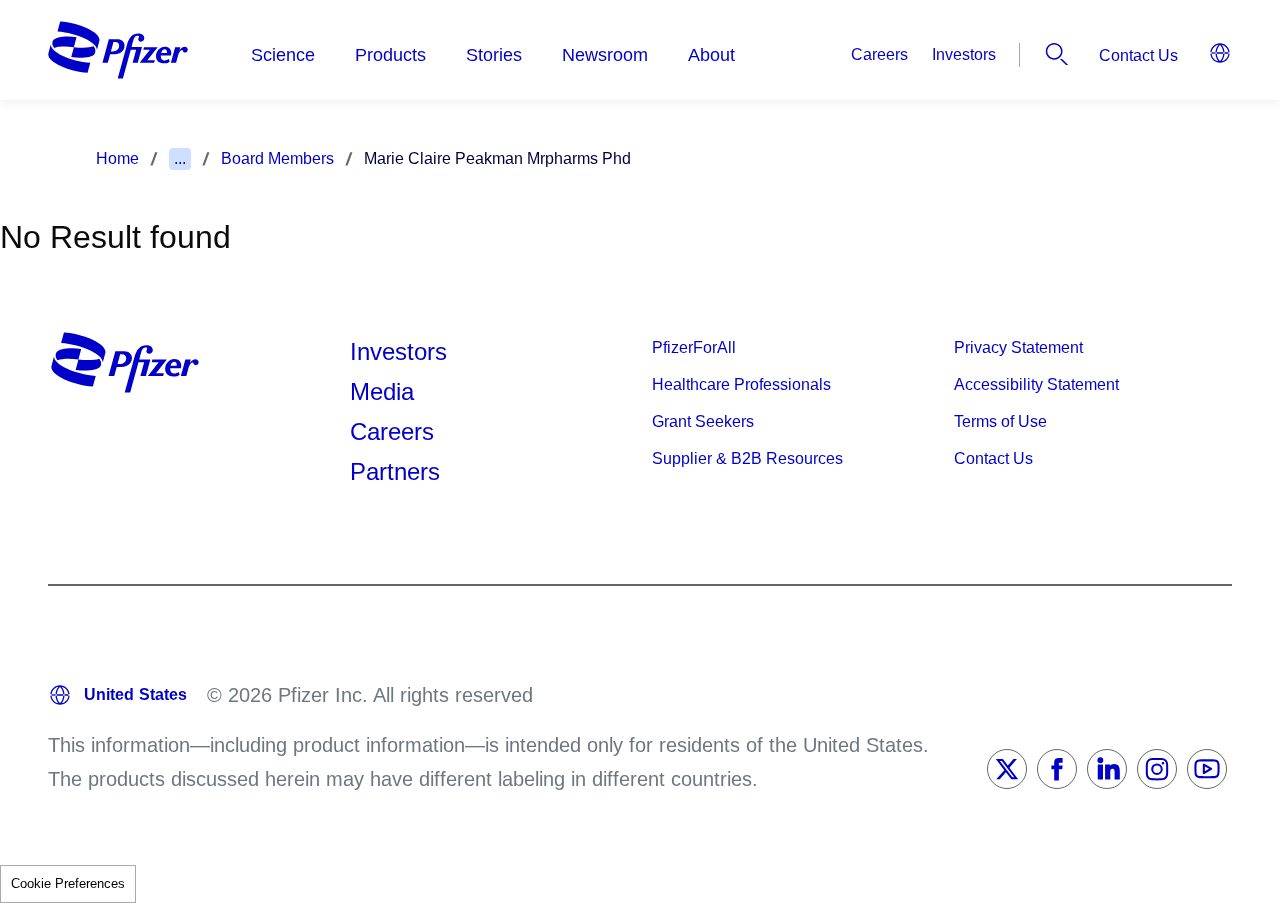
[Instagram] (1157, 769)
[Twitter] (1007, 769)
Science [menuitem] (283, 55)
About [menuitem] (711, 55)
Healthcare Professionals (741, 384)
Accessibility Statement (1036, 384)
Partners (395, 471)
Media (382, 391)
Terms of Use (1000, 421)
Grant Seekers (703, 421)
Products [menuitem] (390, 55)
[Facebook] (1057, 769)
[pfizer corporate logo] (118, 50)
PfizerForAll (694, 347)
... (180, 158)
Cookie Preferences (68, 883)
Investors (964, 54)
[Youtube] (1207, 769)
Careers (879, 54)
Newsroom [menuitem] (605, 55)
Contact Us (1138, 55)
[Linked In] (1107, 769)
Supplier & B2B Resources (747, 458)
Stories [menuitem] (494, 55)
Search (1057, 54)
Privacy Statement (1018, 347)
